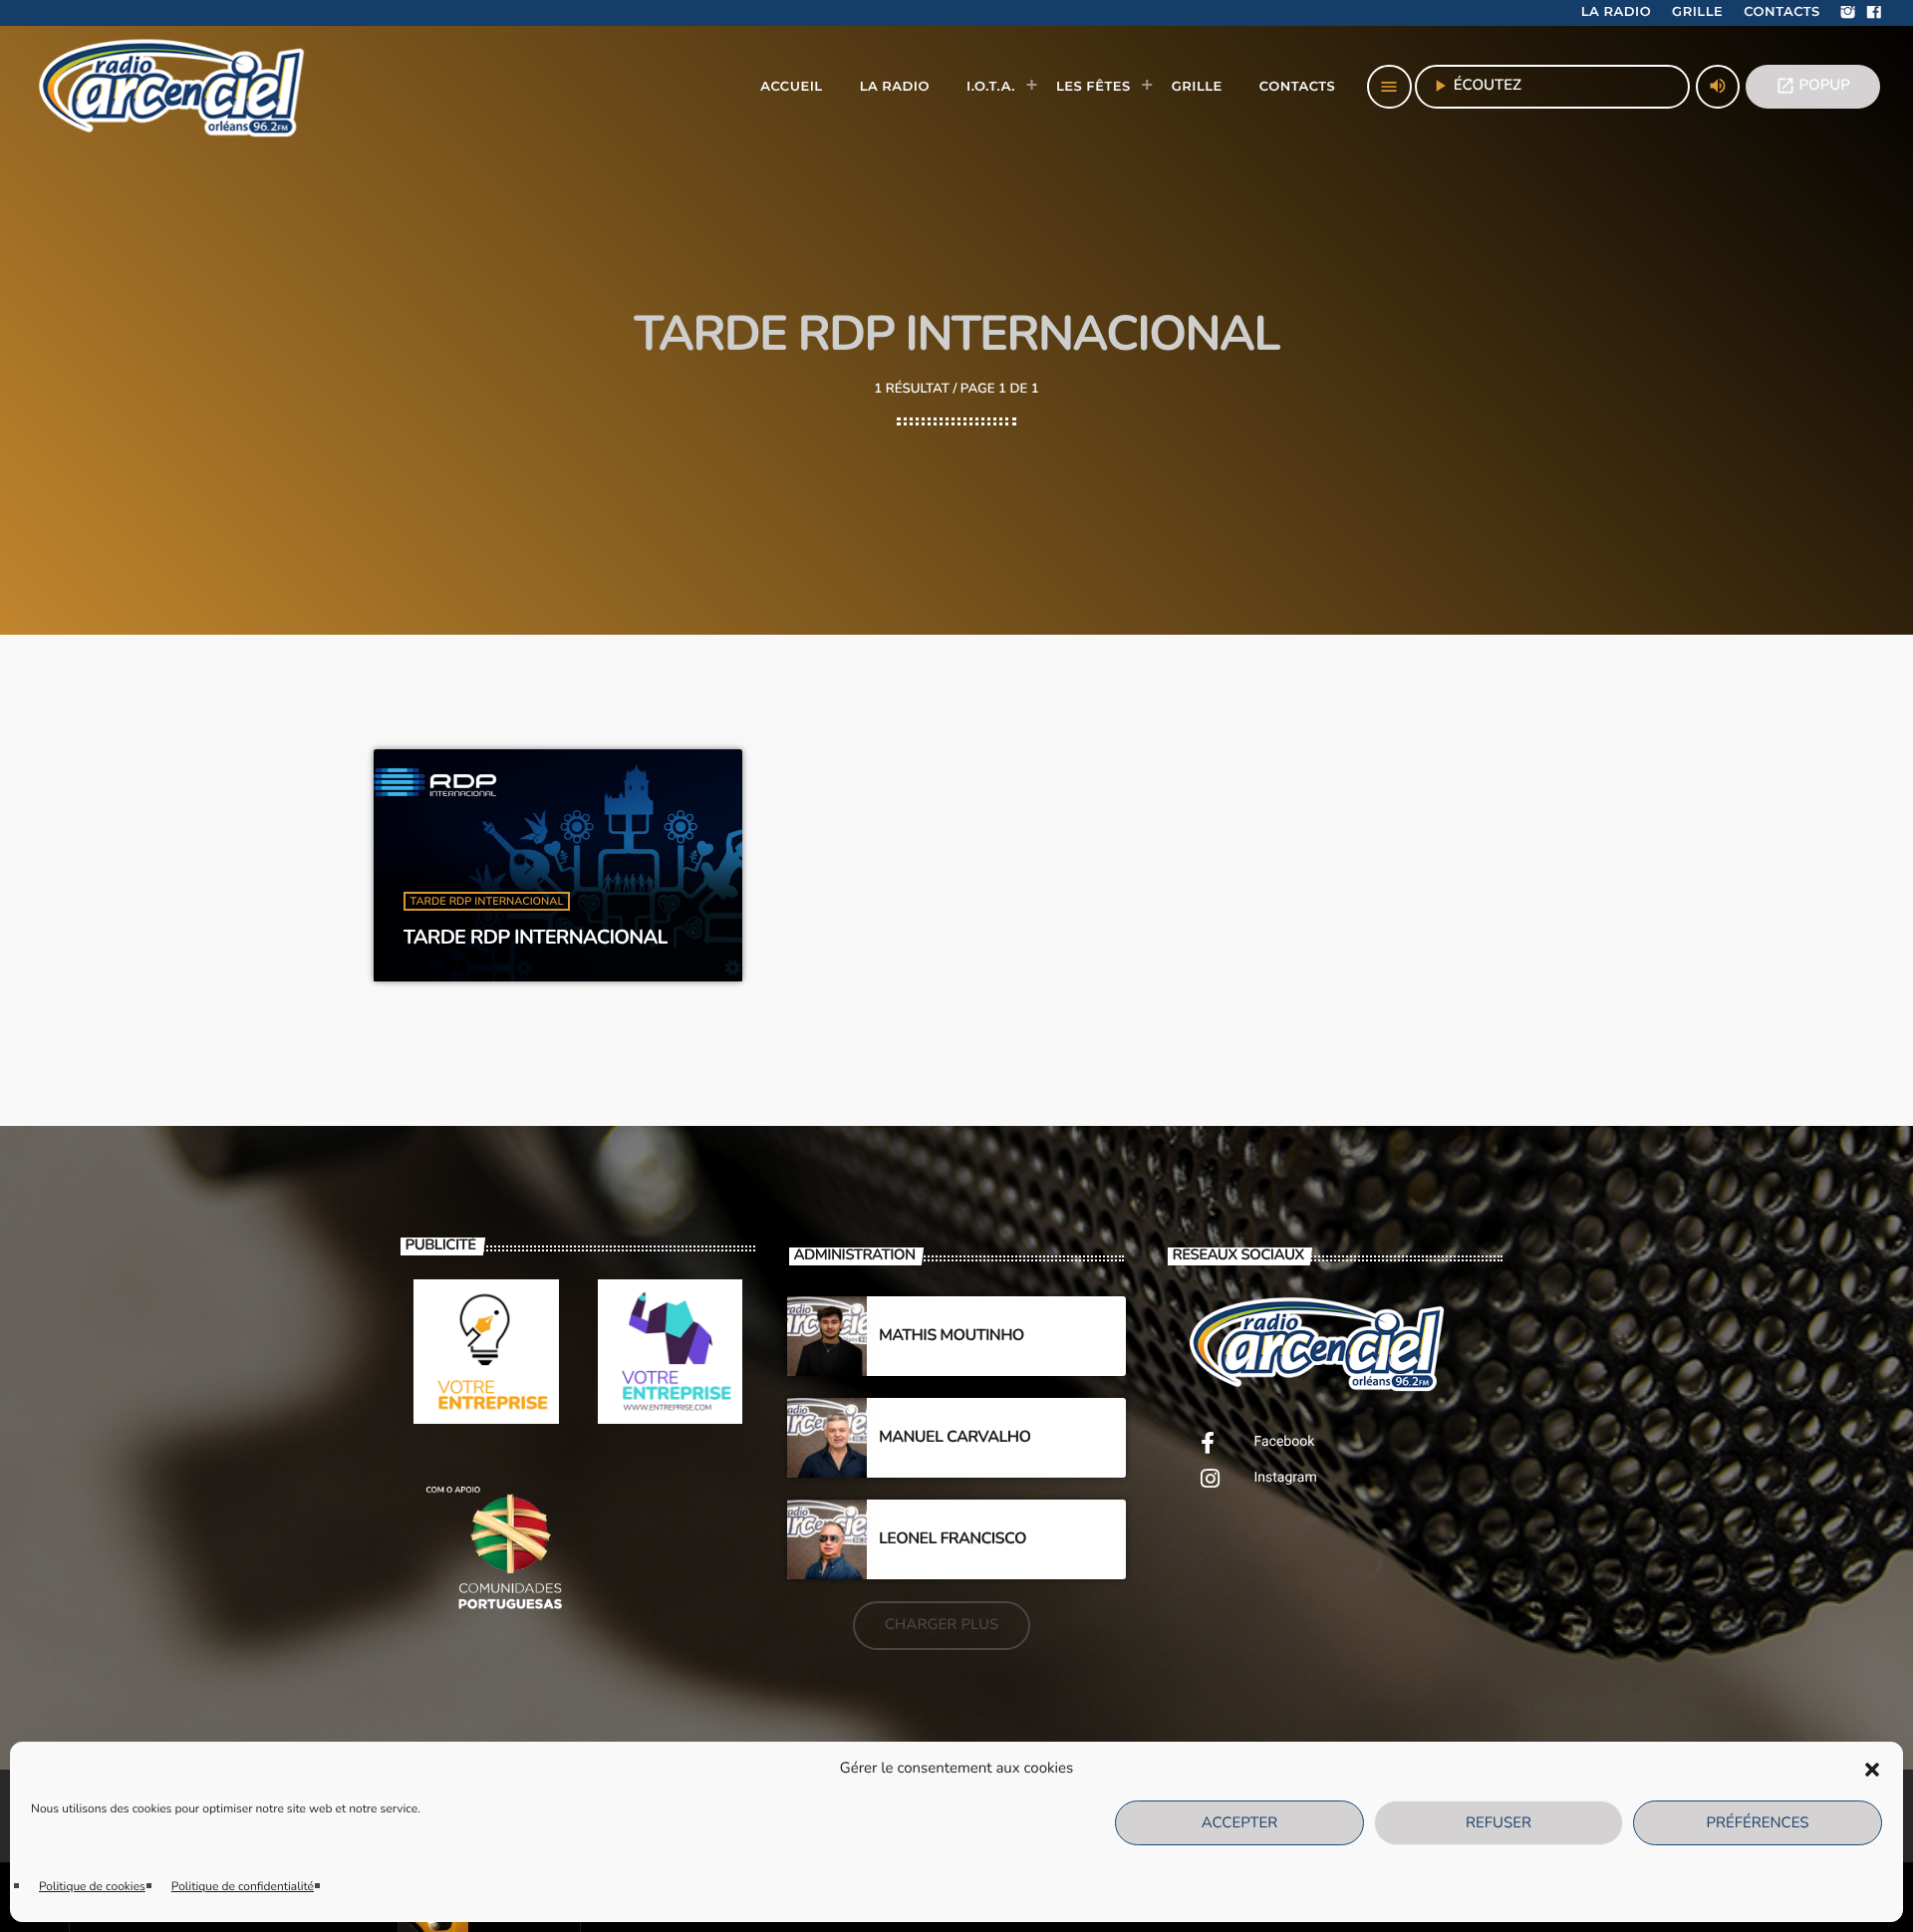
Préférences (1757, 1823)
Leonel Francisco (953, 1538)
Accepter (1239, 1823)
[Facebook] (1874, 13)
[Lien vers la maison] (174, 87)
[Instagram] (1848, 13)
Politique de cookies (92, 1887)
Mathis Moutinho (952, 1335)
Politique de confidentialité (243, 1887)
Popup (1813, 86)
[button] (1872, 1770)
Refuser (1499, 1823)
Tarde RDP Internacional (487, 901)
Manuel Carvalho (955, 1437)
